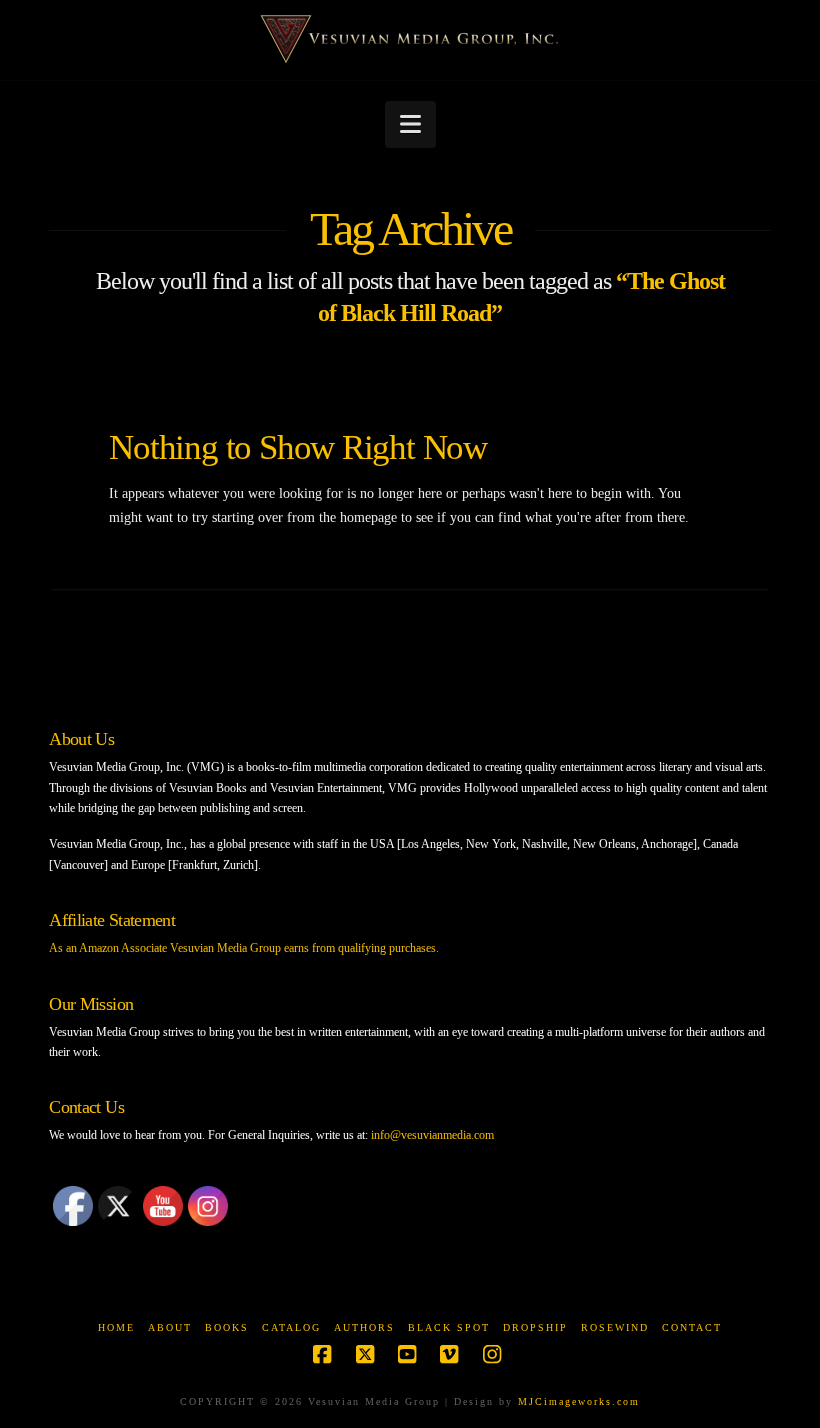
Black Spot (449, 1327)
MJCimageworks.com (579, 1401)
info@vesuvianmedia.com (432, 1135)
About (170, 1327)
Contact (692, 1327)
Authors (364, 1327)
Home (116, 1327)
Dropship (535, 1327)
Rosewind (615, 1327)
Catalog (291, 1327)
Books (227, 1327)
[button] (410, 124)
